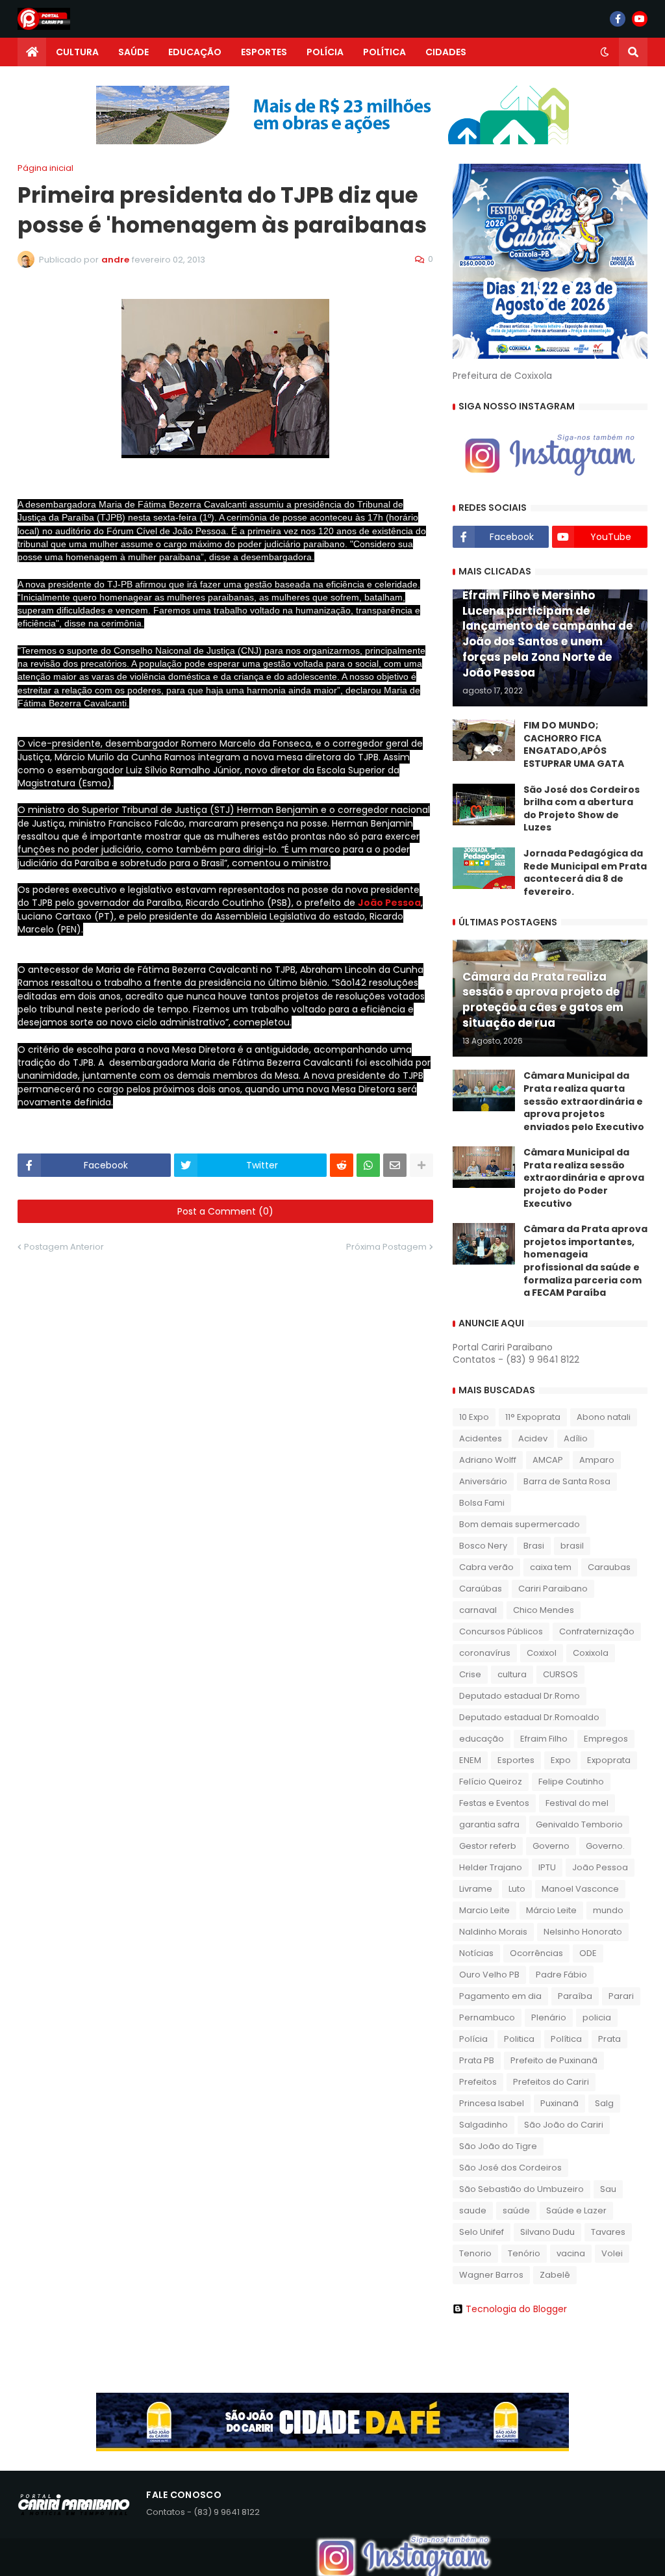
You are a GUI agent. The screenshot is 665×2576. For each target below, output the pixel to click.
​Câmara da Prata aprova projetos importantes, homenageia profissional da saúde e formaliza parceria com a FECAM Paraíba (585, 1261)
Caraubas (609, 1567)
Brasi (534, 1546)
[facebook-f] (618, 19)
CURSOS (560, 1674)
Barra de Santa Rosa (567, 1481)
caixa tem (551, 1567)
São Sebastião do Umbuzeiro (521, 2189)
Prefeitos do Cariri (551, 2082)
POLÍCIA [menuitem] (325, 52)
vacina (571, 2253)
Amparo (597, 1460)
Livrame (476, 1889)
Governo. (605, 1846)
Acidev (533, 1438)
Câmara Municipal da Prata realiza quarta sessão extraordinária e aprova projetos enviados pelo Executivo (584, 1101)
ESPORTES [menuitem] (264, 52)
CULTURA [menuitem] (77, 52)
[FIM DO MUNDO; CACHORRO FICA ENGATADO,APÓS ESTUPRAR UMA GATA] (484, 740)
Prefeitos (478, 2082)
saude (473, 2210)
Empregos (606, 1739)
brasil (572, 1546)
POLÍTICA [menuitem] (384, 52)
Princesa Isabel (492, 2103)
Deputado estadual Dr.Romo (520, 1696)
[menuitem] (32, 52)
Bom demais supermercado (520, 1524)
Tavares (608, 2232)
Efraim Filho (544, 1739)
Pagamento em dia (500, 1996)
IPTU (547, 1867)
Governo (551, 1846)
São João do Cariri (564, 2125)
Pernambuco (487, 2017)
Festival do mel (577, 1803)
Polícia (473, 2039)
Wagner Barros (491, 2275)
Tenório (524, 2253)
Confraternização (597, 1631)
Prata (609, 2039)
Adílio (576, 1438)
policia (597, 2017)
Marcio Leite (484, 1910)
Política (566, 2039)
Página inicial (45, 168)
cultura (512, 1674)
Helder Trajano (491, 1867)
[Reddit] (342, 1165)
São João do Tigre (498, 2146)
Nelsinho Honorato (583, 1932)
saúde (516, 2210)
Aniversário (483, 1481)
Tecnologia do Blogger (516, 2309)
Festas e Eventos (494, 1803)
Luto (517, 1889)
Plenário (549, 2017)
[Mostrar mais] (421, 1165)
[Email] (395, 1165)
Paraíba (575, 1996)
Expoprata (609, 1760)
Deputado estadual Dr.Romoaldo (529, 1717)
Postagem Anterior (64, 1247)
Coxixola (591, 1653)
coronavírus (485, 1653)
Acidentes (481, 1438)
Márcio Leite (551, 1910)
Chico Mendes (544, 1610)
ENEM (470, 1760)
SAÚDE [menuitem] (133, 52)
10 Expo (474, 1417)
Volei (612, 2253)
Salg (604, 2103)
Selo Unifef (482, 2232)
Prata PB (477, 2060)
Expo (561, 1760)
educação (482, 1739)
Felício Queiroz (491, 1782)
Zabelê (555, 2275)
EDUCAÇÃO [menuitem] (195, 52)
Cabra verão (486, 1567)
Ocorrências (536, 1953)
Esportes (516, 1760)
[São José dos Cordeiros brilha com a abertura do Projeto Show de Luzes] (484, 805)
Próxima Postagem (386, 1247)
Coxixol (542, 1653)
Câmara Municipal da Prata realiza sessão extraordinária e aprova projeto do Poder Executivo (584, 1178)
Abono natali (604, 1417)
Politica (519, 2039)
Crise (470, 1674)
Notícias (476, 1953)
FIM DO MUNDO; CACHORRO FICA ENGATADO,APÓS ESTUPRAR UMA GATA (574, 745)
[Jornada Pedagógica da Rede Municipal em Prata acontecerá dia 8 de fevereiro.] (484, 868)
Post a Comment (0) (225, 1211)
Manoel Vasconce (580, 1889)
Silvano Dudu (547, 2232)
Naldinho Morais (493, 1932)
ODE (588, 1953)
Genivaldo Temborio (579, 1824)
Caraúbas (481, 1589)
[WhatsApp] (368, 1165)
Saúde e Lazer (576, 2210)
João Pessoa (389, 903)
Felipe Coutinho (571, 1782)
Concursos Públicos (501, 1631)
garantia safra (489, 1824)
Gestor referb (488, 1846)
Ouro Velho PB (489, 1975)
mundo (608, 1910)
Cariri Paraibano (553, 1589)
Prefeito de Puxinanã (554, 2060)
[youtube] (640, 19)
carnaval (478, 1610)
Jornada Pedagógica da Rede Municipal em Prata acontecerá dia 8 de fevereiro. (585, 873)
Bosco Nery (483, 1546)
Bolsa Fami (482, 1503)
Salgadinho (483, 2125)
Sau (608, 2189)
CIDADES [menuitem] (446, 52)
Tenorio (475, 2253)
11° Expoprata (533, 1417)
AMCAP (548, 1460)
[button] (605, 52)
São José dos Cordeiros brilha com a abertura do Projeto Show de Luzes (582, 809)
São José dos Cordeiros (510, 2168)
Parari (621, 1996)
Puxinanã (559, 2103)
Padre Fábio (561, 1975)
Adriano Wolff (488, 1460)
